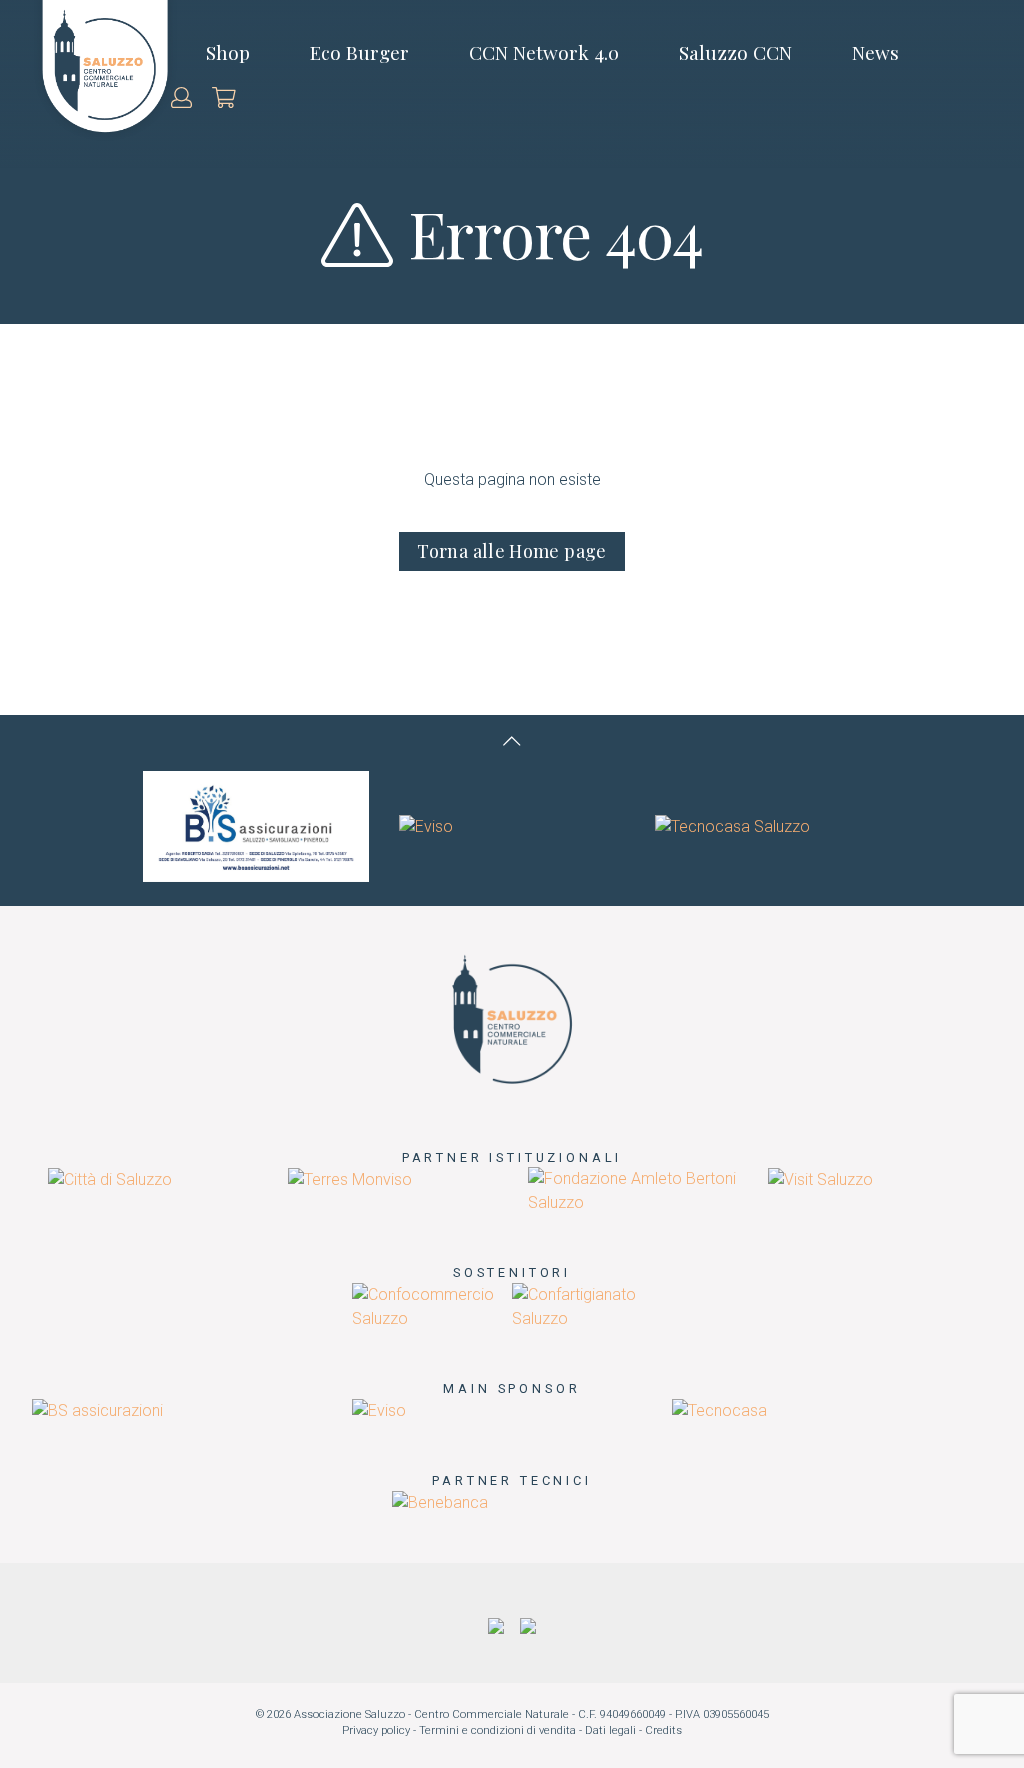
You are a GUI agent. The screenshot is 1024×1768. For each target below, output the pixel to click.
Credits (663, 1730)
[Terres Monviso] (350, 1178)
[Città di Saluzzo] (110, 1178)
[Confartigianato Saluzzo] (592, 1305)
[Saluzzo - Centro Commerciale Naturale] (512, 1017)
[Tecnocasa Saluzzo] (732, 825)
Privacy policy (376, 1730)
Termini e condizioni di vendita (497, 1730)
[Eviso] (426, 825)
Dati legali (610, 1730)
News (875, 52)
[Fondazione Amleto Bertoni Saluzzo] (632, 1190)
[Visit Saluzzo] (820, 1178)
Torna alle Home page (511, 551)
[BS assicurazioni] (256, 825)
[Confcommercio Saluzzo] (432, 1305)
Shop (228, 52)
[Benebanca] (440, 1501)
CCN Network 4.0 (544, 52)
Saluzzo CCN (735, 52)
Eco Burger (359, 52)
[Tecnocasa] (719, 1409)
